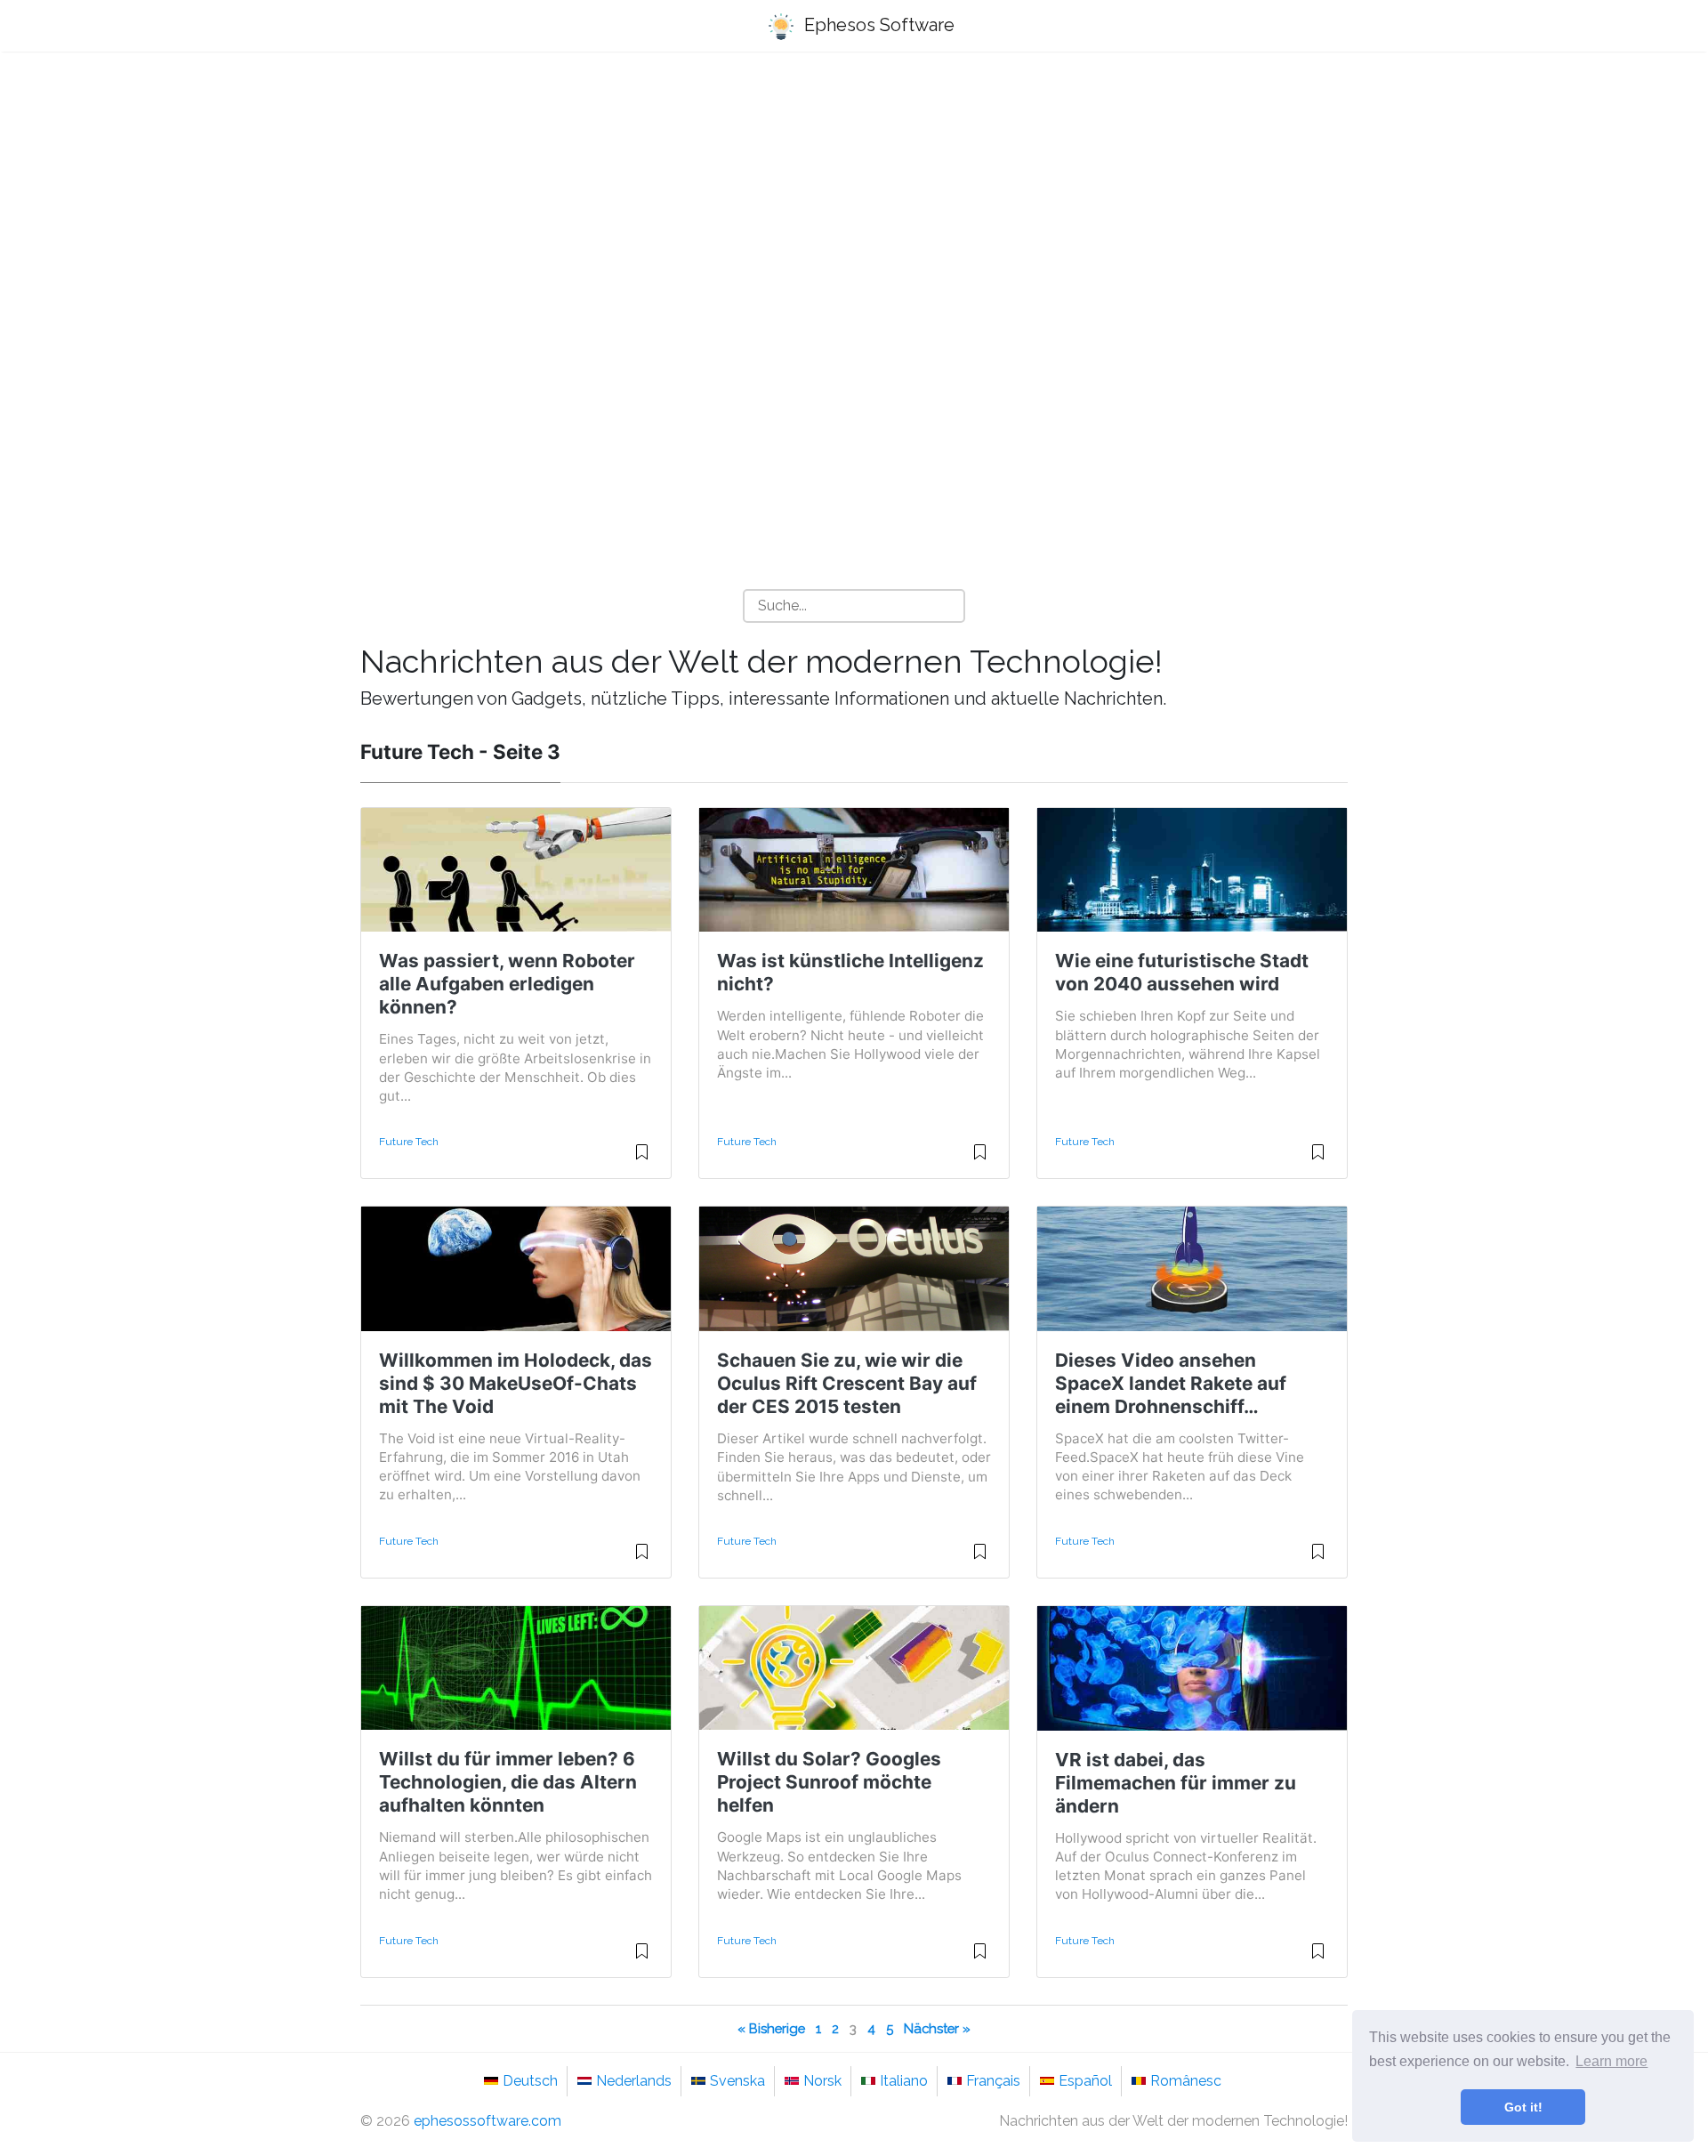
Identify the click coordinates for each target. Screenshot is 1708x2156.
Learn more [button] (1611, 2061)
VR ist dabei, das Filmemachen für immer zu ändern (1176, 1783)
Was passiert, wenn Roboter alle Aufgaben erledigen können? (507, 984)
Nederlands (634, 2081)
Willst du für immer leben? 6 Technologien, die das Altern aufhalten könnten (508, 1782)
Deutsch (530, 2081)
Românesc (1186, 2081)
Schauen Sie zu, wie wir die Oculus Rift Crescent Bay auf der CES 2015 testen (847, 1383)
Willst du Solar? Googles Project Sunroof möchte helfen (829, 1782)
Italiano (904, 2081)
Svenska (737, 2081)
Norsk (822, 2081)
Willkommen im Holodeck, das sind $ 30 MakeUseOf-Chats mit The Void (516, 1383)
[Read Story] (642, 1159)
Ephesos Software (877, 25)
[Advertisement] (854, 206)
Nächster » (937, 2028)
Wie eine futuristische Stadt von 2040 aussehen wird (1182, 972)
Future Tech (409, 1142)
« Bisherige (771, 2028)
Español (1085, 2081)
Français (993, 2081)
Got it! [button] (1523, 2107)
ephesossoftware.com (487, 2121)
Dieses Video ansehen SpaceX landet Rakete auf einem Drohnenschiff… (1171, 1383)
